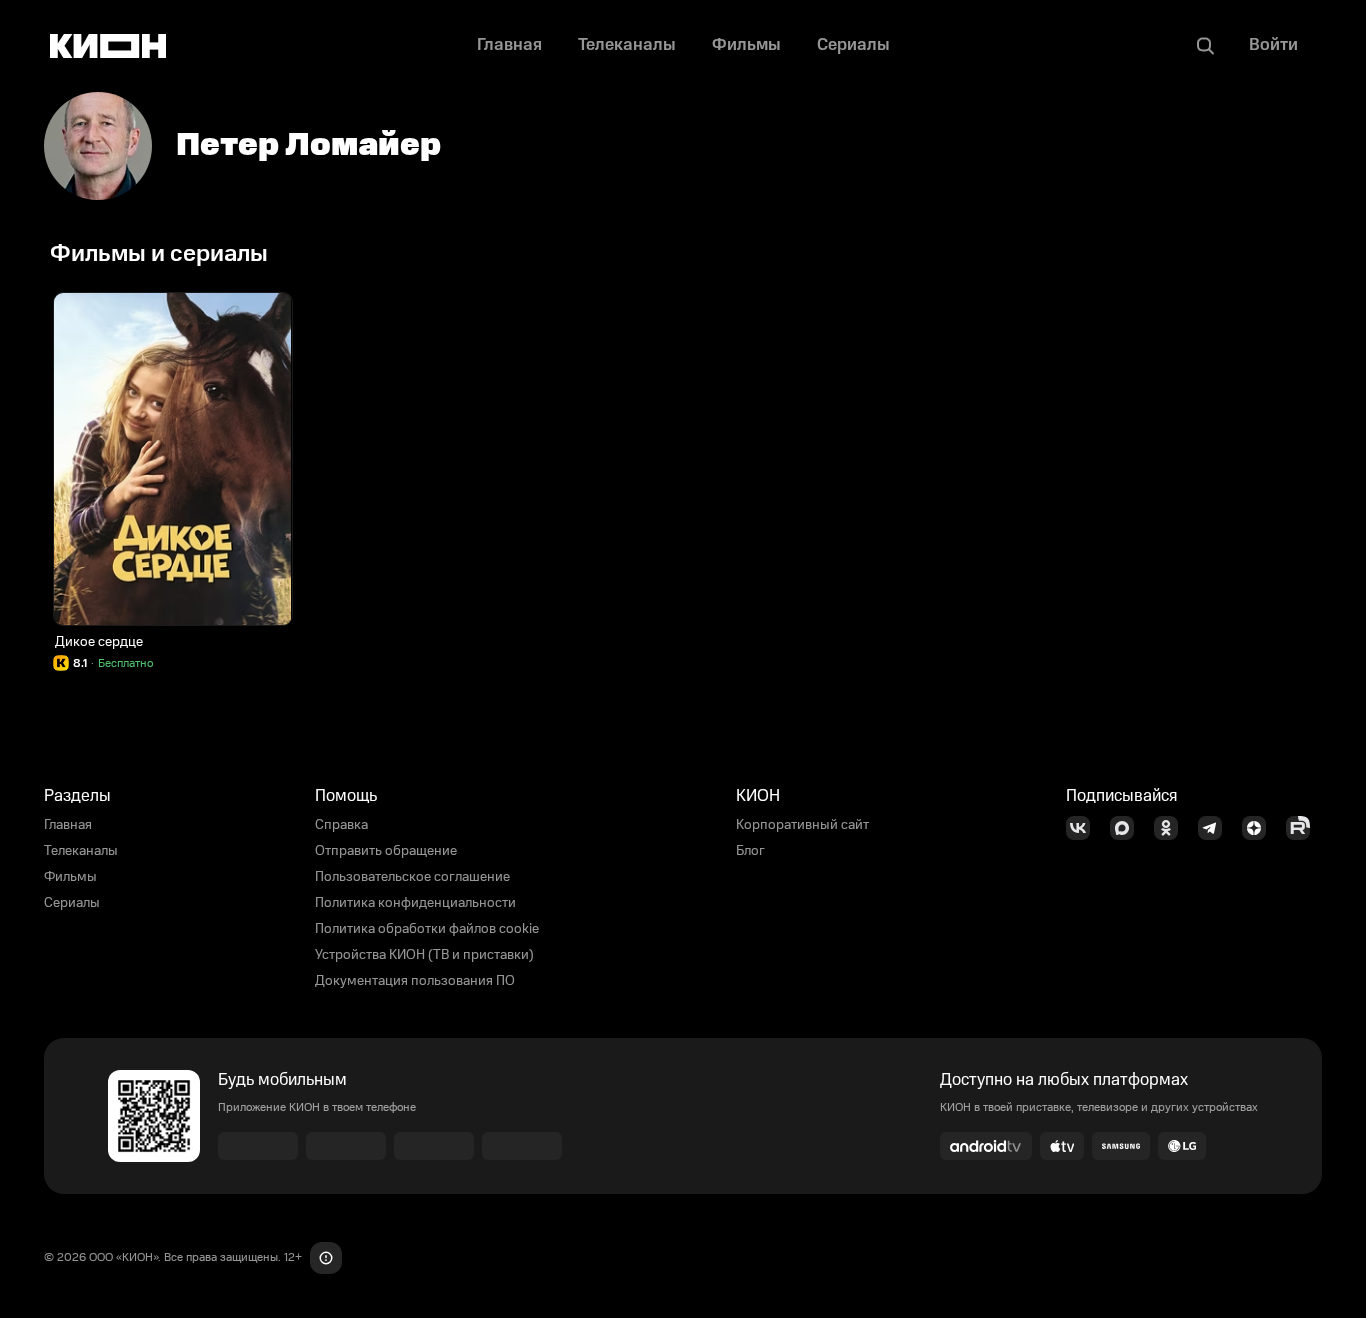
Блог (750, 851)
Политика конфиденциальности (415, 903)
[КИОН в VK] (1084, 828)
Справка (341, 825)
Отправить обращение (386, 851)
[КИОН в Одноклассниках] (1172, 828)
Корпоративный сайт (802, 825)
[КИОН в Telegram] (1216, 828)
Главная (68, 825)
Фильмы (70, 877)
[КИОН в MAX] (1128, 828)
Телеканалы (81, 851)
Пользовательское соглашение (412, 877)
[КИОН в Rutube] (1304, 828)
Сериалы (72, 903)
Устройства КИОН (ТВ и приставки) (424, 955)
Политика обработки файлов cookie (427, 929)
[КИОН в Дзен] (1260, 828)
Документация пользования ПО (415, 981)
